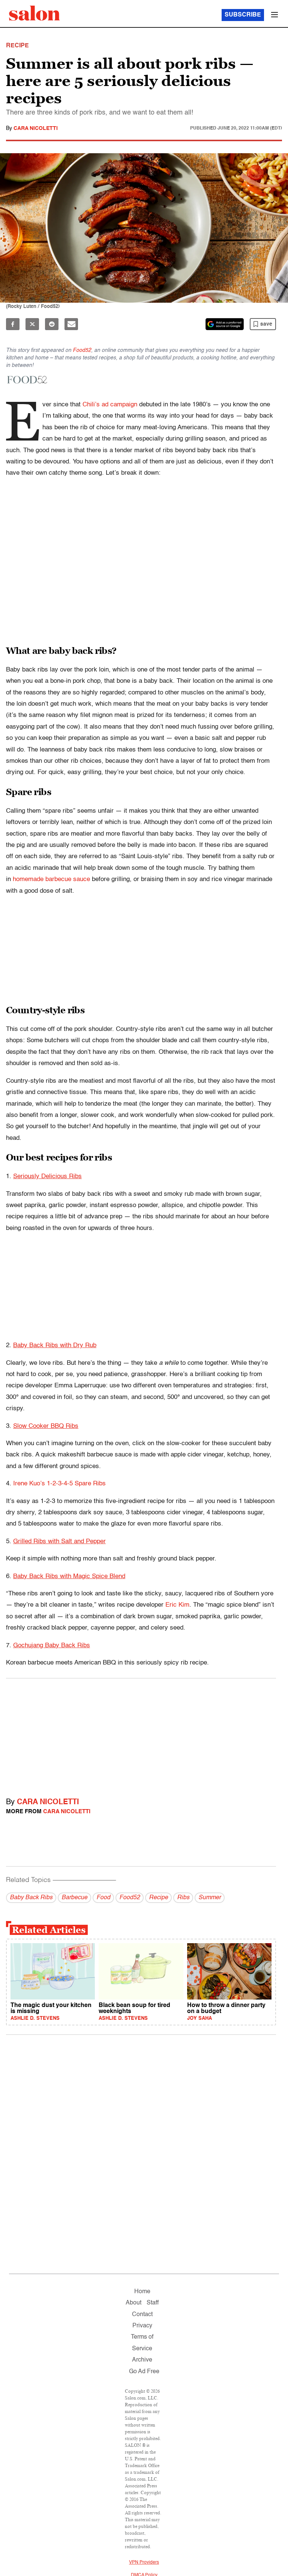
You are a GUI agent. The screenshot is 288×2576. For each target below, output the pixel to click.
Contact (142, 2315)
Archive (142, 2360)
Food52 (82, 350)
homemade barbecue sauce (51, 879)
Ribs (183, 1898)
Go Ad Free (144, 2372)
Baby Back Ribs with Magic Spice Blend (69, 1576)
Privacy (142, 2326)
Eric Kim (177, 1605)
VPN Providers (144, 2562)
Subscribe (243, 15)
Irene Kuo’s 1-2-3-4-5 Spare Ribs (59, 1484)
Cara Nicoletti (36, 128)
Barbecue (74, 1898)
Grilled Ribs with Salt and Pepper (59, 1542)
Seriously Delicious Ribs (47, 1176)
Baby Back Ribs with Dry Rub (55, 1345)
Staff (153, 2303)
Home (142, 2292)
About (133, 2303)
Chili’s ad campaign (110, 405)
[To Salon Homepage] (34, 13)
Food (103, 1898)
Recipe (158, 1898)
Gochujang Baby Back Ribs (52, 1646)
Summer (210, 1898)
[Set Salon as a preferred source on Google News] (225, 324)
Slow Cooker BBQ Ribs (46, 1426)
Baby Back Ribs (31, 1898)
